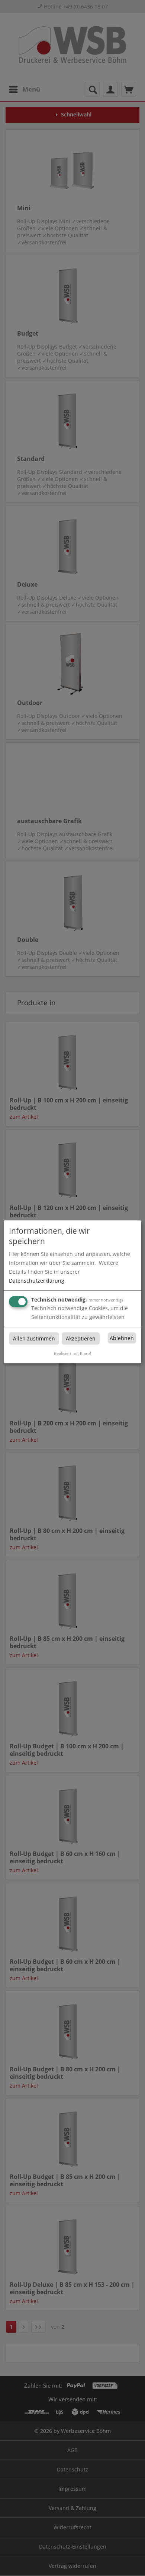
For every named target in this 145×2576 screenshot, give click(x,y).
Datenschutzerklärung (37, 1281)
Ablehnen (122, 1338)
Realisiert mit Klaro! (72, 1353)
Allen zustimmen (34, 1338)
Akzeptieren (81, 1338)
